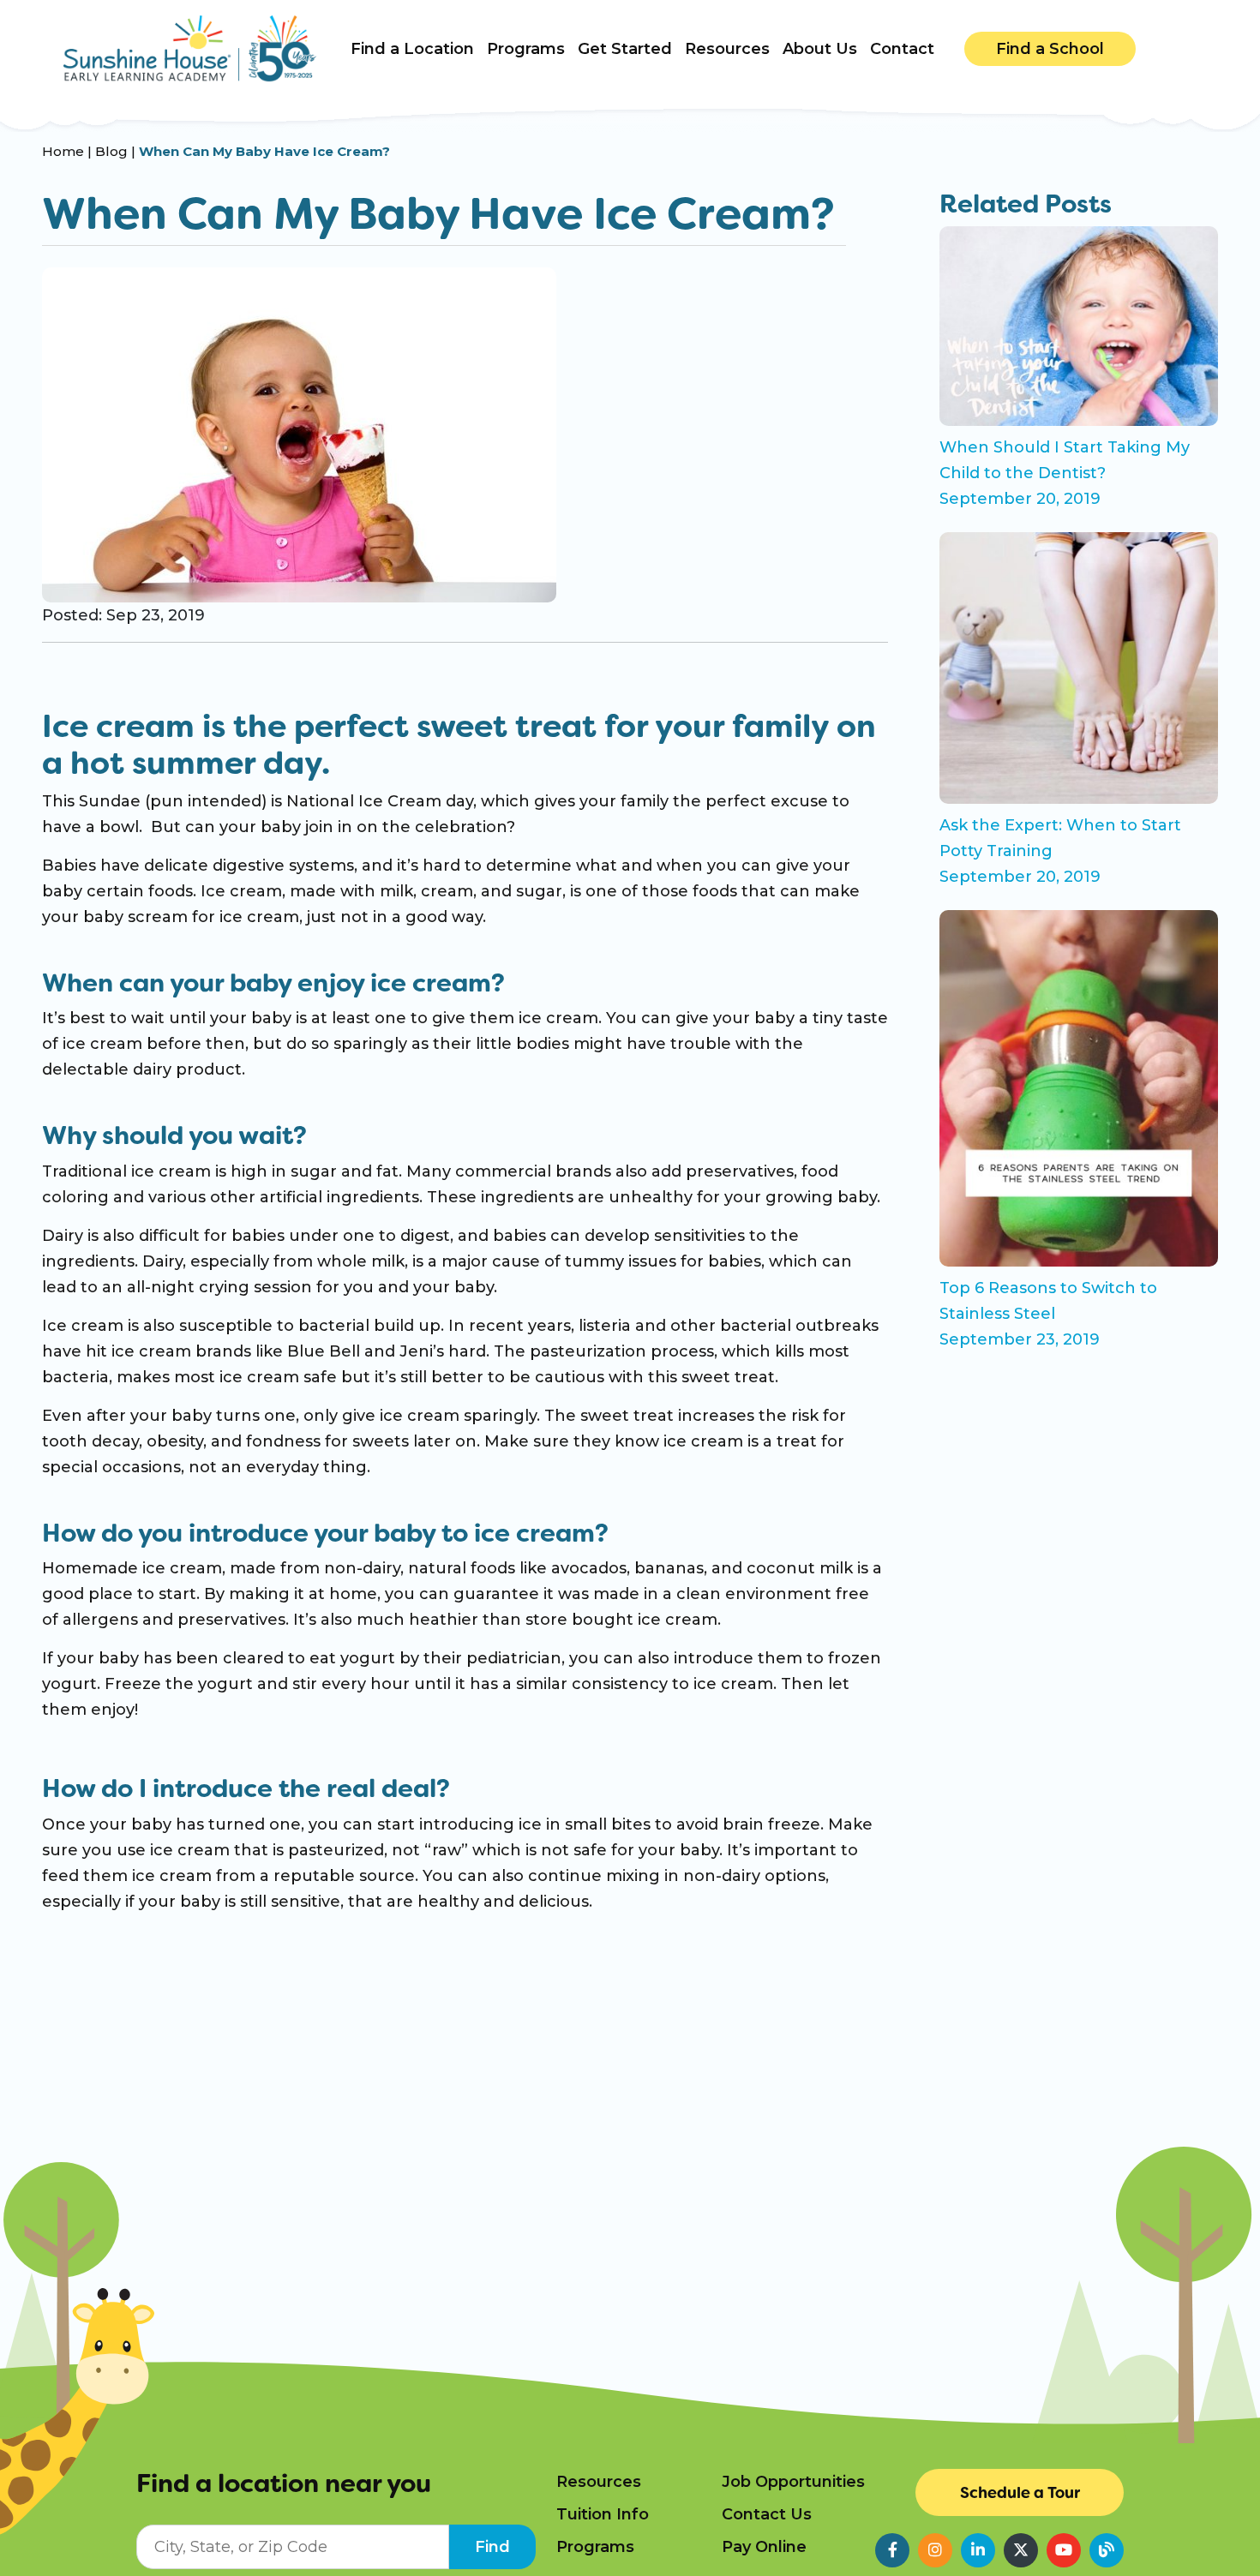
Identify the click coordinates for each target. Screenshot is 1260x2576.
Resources (599, 2482)
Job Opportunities (793, 2482)
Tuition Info (603, 2514)
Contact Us (767, 2514)
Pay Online (764, 2547)
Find (492, 2547)
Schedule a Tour (1020, 2492)
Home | (69, 151)
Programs (595, 2547)
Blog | (117, 151)
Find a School (1050, 49)
